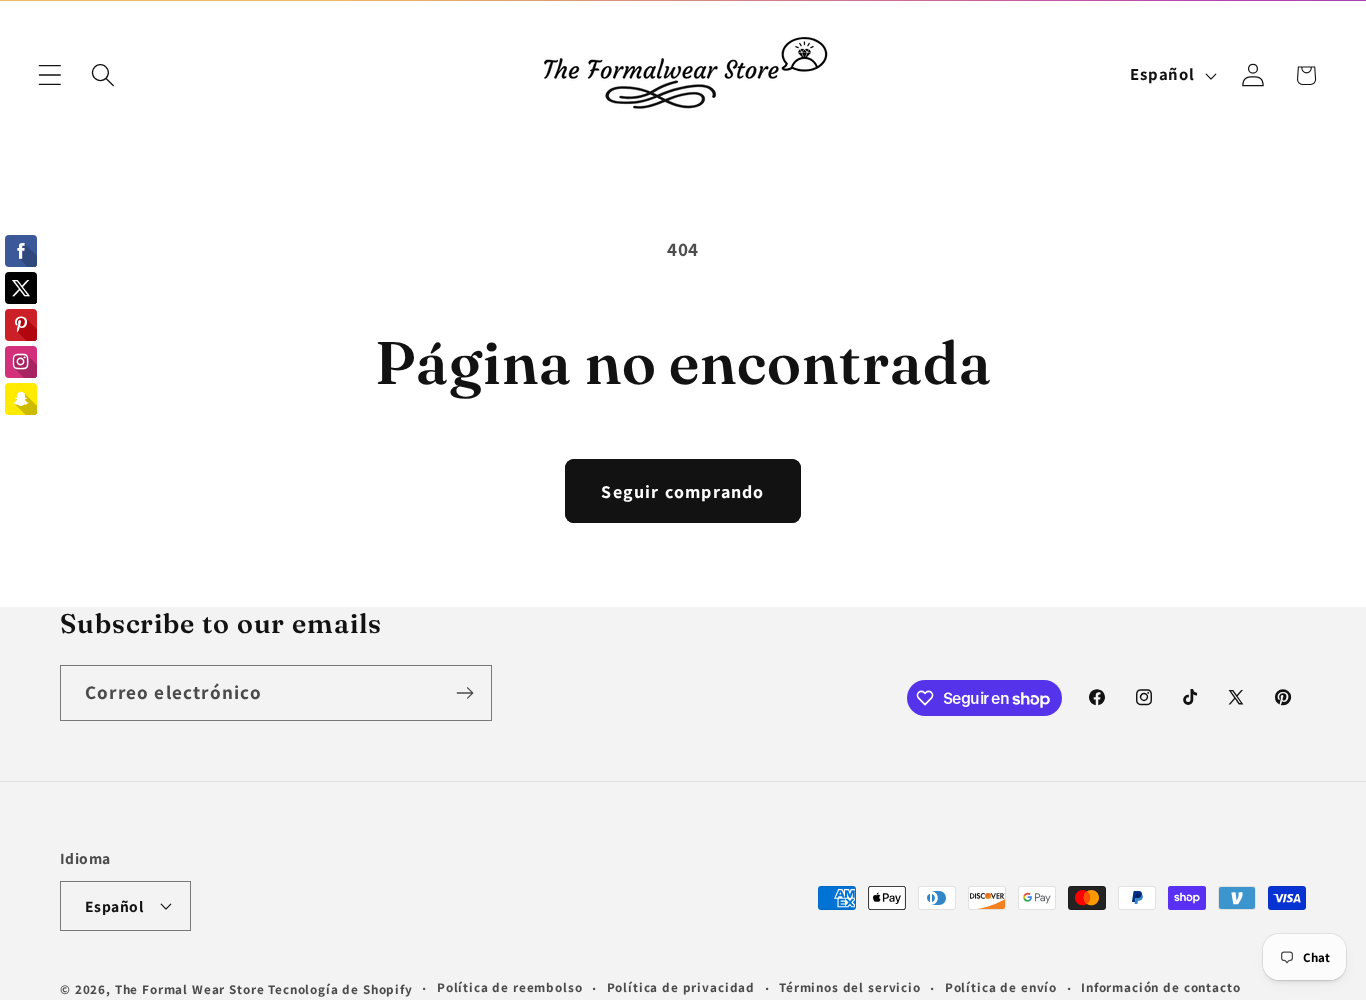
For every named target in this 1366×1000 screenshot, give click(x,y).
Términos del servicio (850, 987)
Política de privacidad (681, 987)
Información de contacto (1160, 987)
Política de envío (1001, 987)
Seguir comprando (682, 491)
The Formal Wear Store (190, 989)
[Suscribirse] (464, 693)
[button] (50, 75)
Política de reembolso (510, 987)
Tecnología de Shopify (340, 989)
